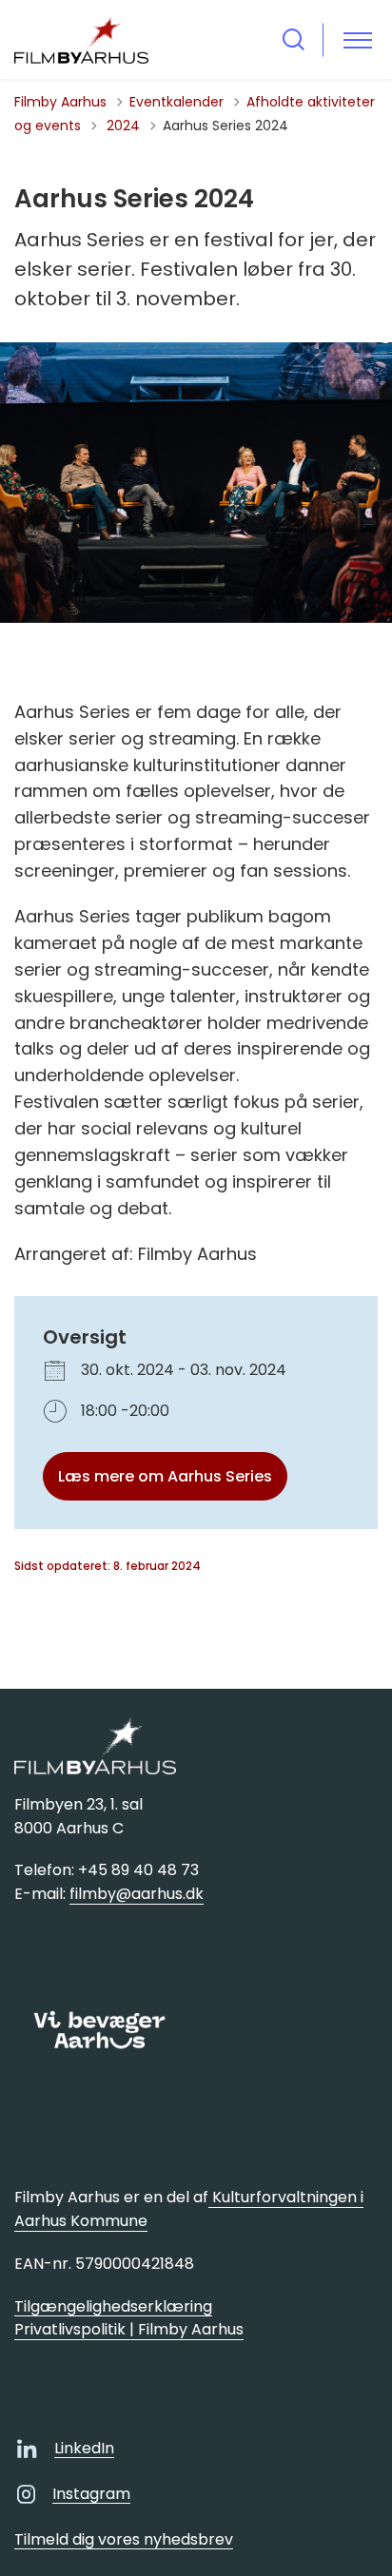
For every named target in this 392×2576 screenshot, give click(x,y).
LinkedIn (84, 2448)
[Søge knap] (294, 39)
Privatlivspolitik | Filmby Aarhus (129, 2329)
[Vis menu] (358, 39)
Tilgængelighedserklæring (113, 2306)
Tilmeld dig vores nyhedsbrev (124, 2539)
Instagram (91, 2494)
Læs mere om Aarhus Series (165, 1476)
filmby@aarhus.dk (137, 1894)
